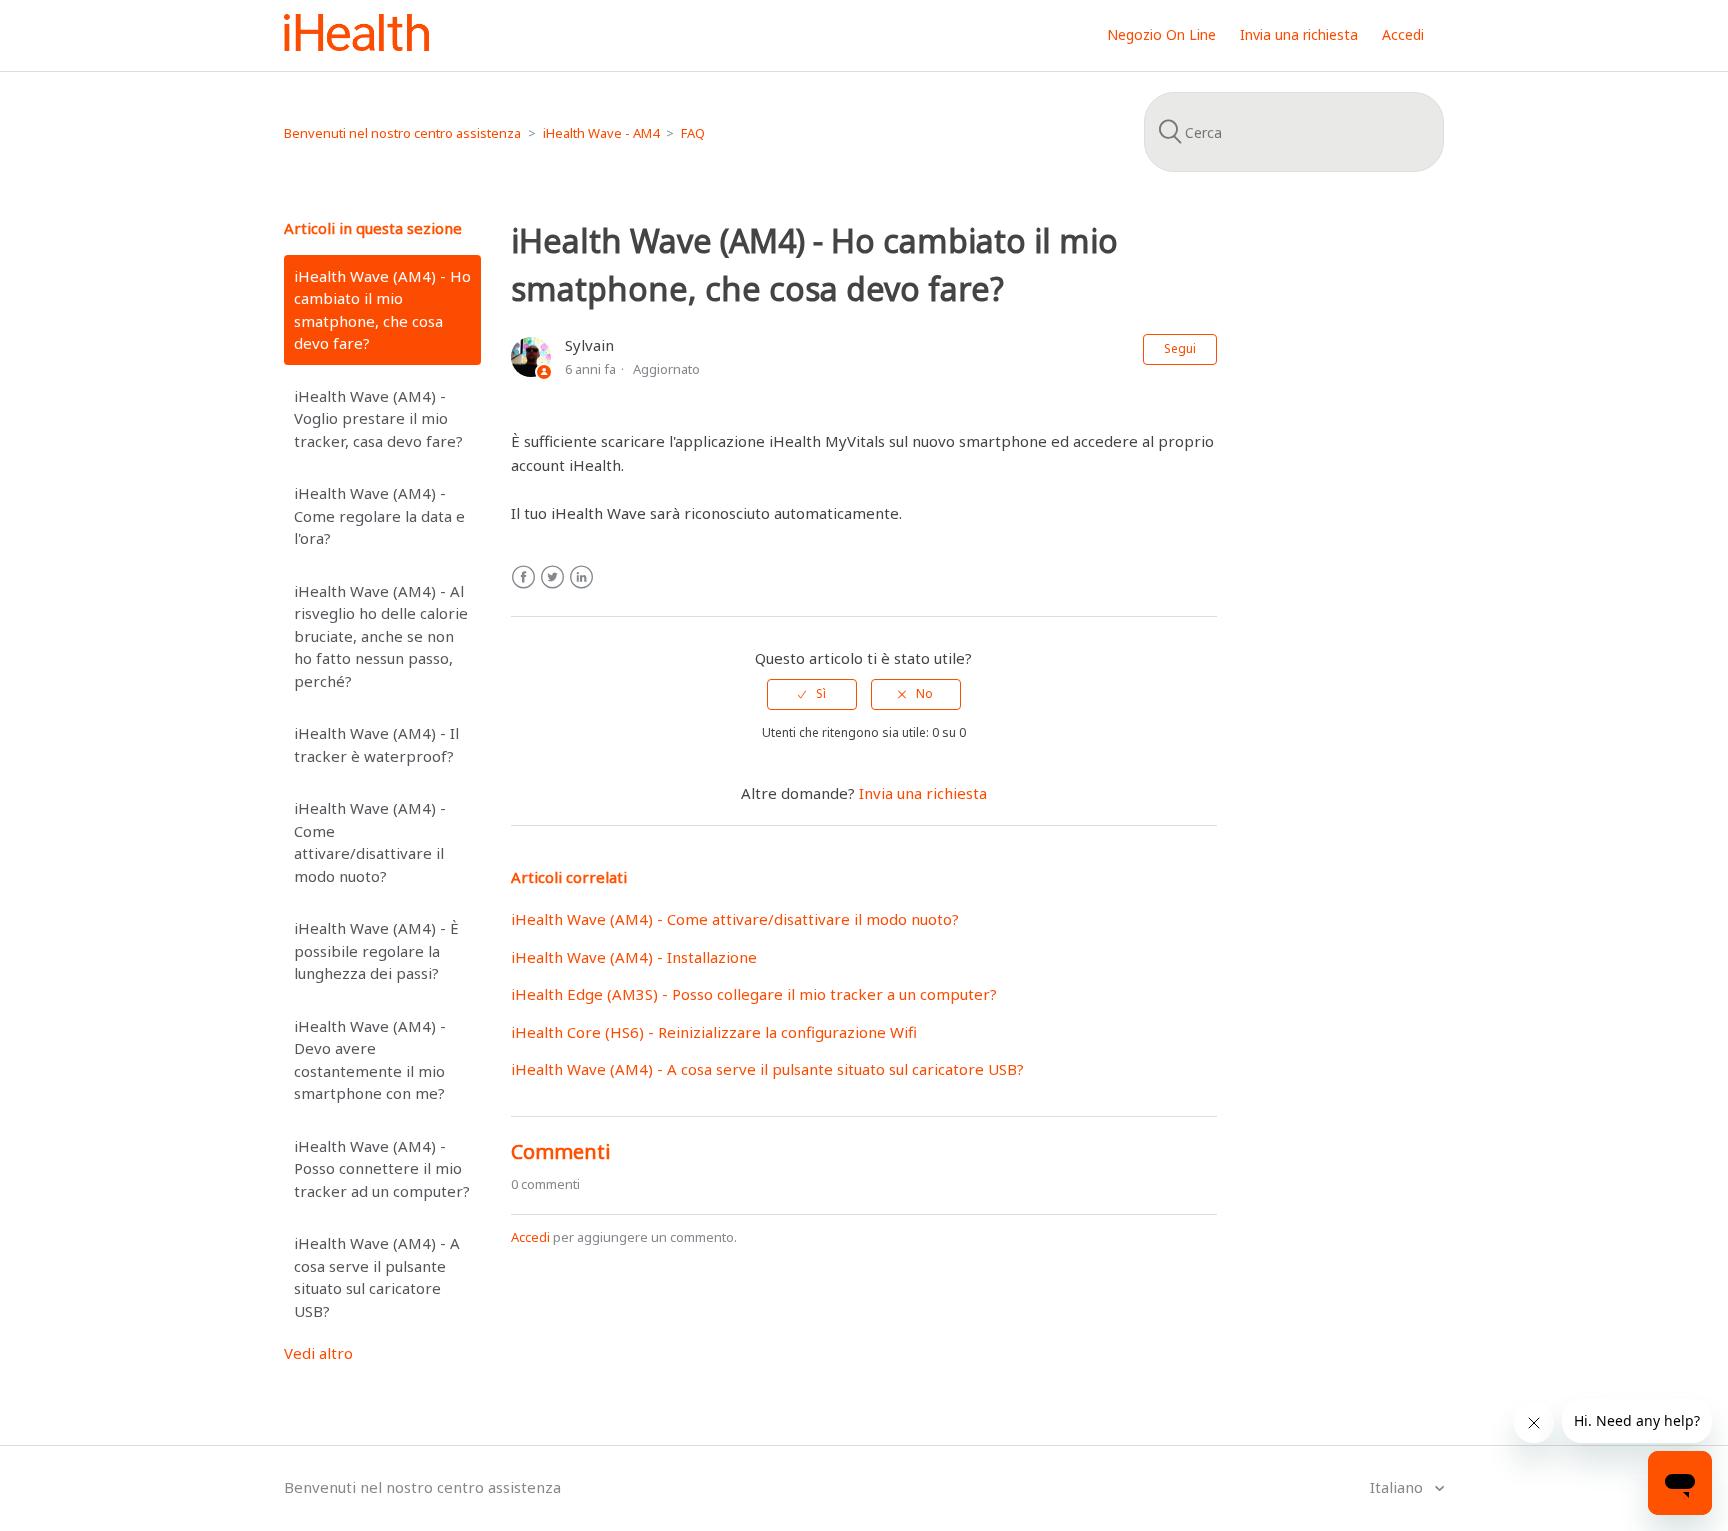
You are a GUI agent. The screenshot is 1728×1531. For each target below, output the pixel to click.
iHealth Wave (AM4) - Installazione (634, 957)
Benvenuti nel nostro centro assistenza (402, 133)
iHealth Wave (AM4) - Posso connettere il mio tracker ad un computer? (382, 1168)
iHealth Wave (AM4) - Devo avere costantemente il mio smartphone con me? (370, 1060)
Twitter (552, 577)
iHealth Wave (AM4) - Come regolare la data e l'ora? (379, 515)
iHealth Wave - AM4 (601, 133)
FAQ (693, 133)
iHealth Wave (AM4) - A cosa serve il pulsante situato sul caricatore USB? (377, 1277)
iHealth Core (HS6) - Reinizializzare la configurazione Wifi (714, 1032)
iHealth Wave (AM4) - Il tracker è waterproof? (376, 744)
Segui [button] (1180, 348)
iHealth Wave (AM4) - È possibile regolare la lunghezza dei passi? (376, 950)
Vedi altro (318, 1353)
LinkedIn (581, 577)
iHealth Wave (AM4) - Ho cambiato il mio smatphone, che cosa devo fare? (382, 310)
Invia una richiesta (1299, 34)
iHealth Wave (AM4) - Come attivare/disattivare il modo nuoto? (370, 842)
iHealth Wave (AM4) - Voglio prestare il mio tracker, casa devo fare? (378, 418)
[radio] (812, 694)
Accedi (530, 1237)
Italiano (1398, 1487)
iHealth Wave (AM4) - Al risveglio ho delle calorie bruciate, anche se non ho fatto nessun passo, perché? (381, 636)
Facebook (523, 577)
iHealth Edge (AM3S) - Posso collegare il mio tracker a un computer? (754, 994)
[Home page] (356, 45)
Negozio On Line (1161, 34)
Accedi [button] (1403, 34)
